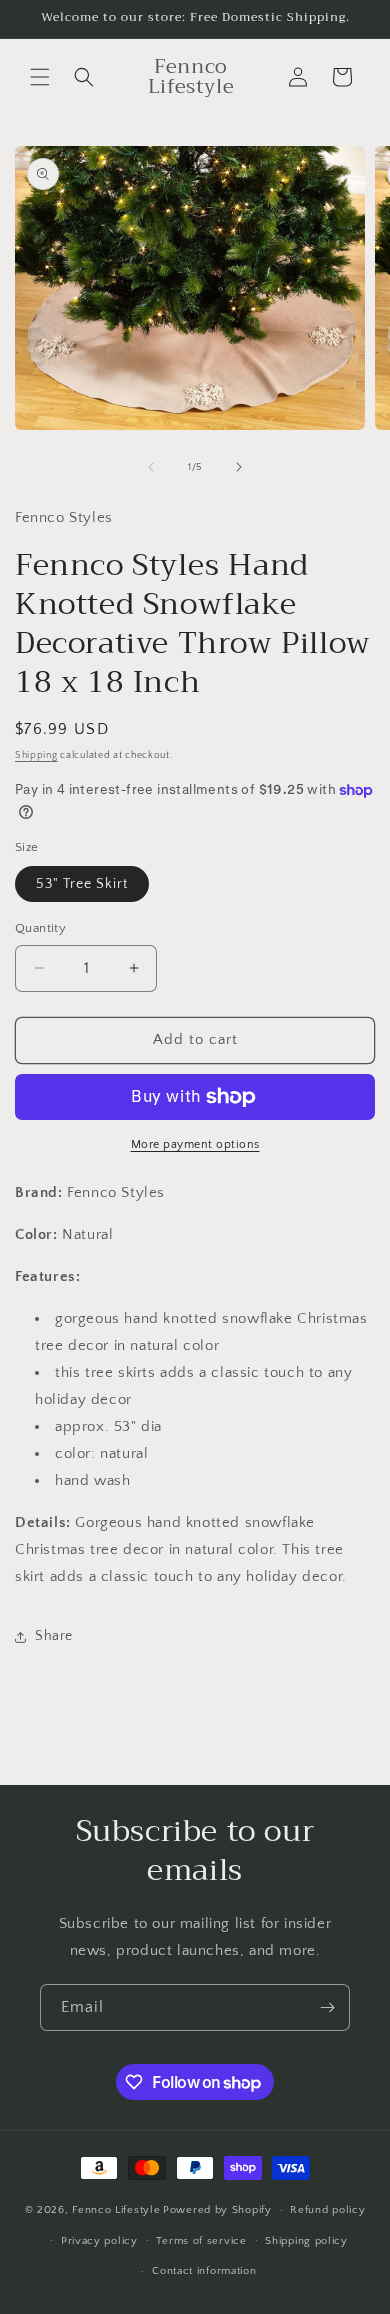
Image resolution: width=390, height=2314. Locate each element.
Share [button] (54, 1636)
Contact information (204, 2271)
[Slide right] (239, 467)
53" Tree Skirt (82, 884)
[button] (40, 77)
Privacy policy (99, 2241)
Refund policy (327, 2210)
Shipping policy (306, 2241)
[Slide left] (151, 467)
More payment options (195, 1144)
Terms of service (201, 2241)
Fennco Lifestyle (116, 2210)
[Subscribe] (327, 2007)
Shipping (36, 755)
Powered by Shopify (217, 2210)
